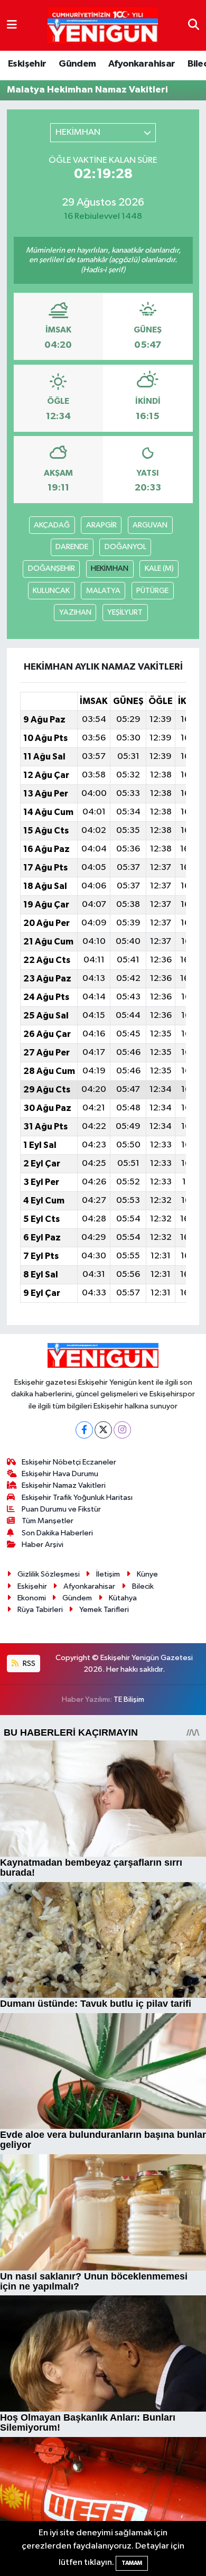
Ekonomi (32, 1598)
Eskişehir (27, 64)
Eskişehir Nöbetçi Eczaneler (69, 1462)
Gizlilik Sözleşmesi (49, 1574)
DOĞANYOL (125, 547)
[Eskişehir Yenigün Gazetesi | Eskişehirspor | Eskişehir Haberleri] (103, 26)
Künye (147, 1574)
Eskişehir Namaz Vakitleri (64, 1485)
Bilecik (143, 1586)
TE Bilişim (129, 1699)
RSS (28, 1664)
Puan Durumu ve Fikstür (61, 1509)
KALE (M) (159, 568)
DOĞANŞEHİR (51, 568)
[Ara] (194, 25)
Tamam (132, 2563)
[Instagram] (122, 1430)
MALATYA (103, 591)
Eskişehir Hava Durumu (60, 1474)
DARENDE (72, 547)
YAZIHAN (75, 612)
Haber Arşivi (43, 1545)
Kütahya (123, 1598)
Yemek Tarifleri (104, 1610)
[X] (103, 1430)
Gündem (77, 64)
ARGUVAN (150, 525)
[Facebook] (84, 1430)
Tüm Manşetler (48, 1521)
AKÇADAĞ (52, 525)
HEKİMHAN (110, 568)
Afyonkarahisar (142, 64)
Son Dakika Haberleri (57, 1533)
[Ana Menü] (12, 25)
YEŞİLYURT (125, 612)
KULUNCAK (51, 591)
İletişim (108, 1574)
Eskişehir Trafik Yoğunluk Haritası (77, 1498)
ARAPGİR (101, 525)
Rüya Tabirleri (40, 1610)
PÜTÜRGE (152, 591)
